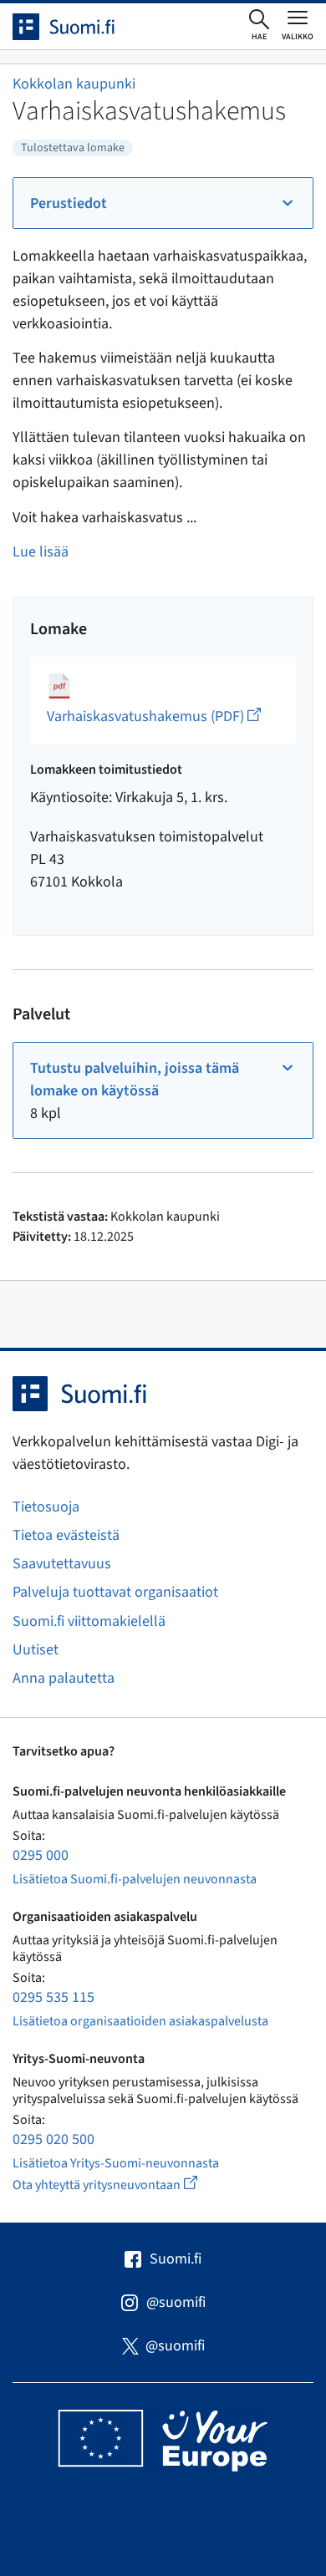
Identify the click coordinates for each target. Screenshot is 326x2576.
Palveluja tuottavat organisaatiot (115, 1592)
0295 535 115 (53, 1997)
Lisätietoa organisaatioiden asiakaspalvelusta (140, 2021)
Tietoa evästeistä (66, 1535)
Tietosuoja (46, 1507)
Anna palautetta (64, 1678)
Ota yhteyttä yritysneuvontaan (124, 2185)
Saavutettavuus (62, 1564)
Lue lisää (41, 552)
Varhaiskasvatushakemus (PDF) (154, 716)
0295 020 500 (53, 2139)
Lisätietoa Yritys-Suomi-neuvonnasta (116, 2163)
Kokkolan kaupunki (74, 84)
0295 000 (41, 1855)
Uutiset (36, 1650)
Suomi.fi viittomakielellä (89, 1621)
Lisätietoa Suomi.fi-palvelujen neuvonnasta (135, 1879)
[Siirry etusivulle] (79, 27)
